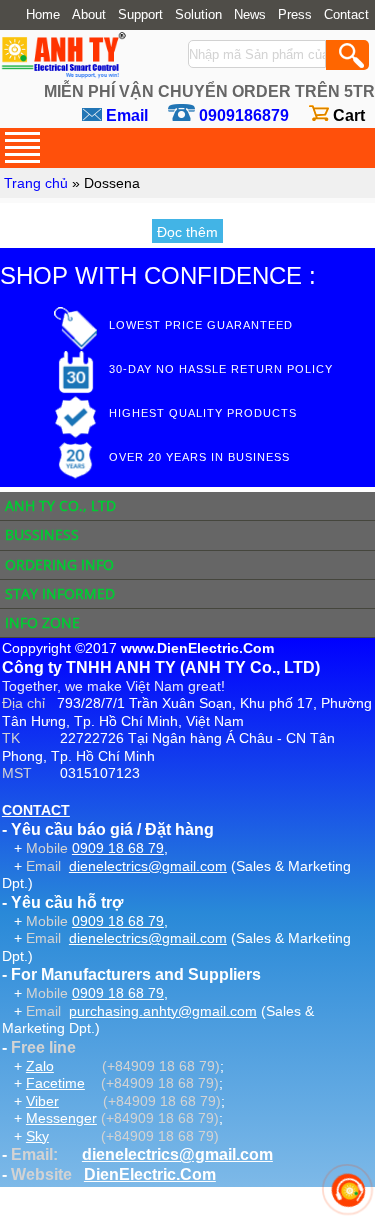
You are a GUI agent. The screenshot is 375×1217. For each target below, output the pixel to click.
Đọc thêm (187, 232)
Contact (346, 15)
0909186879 (244, 115)
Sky (37, 1136)
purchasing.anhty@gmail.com (163, 1011)
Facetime (55, 1083)
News (250, 15)
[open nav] (22, 147)
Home (43, 15)
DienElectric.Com (150, 1174)
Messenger (61, 1118)
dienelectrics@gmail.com (148, 866)
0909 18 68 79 (118, 848)
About (89, 15)
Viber (42, 1101)
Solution (198, 15)
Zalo (40, 1066)
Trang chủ (36, 183)
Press (295, 15)
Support (140, 15)
